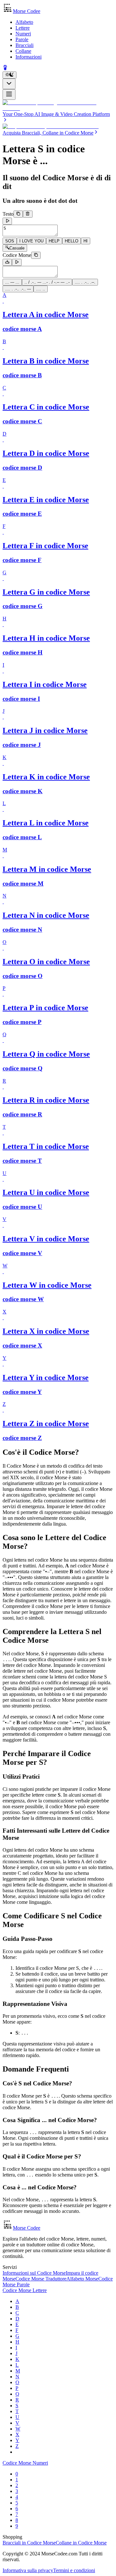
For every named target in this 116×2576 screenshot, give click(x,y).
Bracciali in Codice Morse (29, 2543)
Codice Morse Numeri (25, 2463)
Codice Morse (17, 255)
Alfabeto (24, 22)
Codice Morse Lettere (25, 2290)
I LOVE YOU (31, 241)
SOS (10, 241)
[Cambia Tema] (10, 75)
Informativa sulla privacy (28, 2570)
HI (86, 241)
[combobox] (9, 84)
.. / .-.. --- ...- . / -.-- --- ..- (47, 282)
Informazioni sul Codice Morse (34, 2273)
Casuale (17, 248)
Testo (8, 214)
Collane (23, 51)
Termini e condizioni (74, 2570)
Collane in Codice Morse (81, 2543)
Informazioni (29, 57)
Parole (22, 39)
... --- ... (12, 282)
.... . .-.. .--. (85, 282)
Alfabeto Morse (82, 2279)
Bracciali (24, 45)
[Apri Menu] (9, 94)
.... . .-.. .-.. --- (18, 289)
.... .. (41, 289)
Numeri (23, 34)
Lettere (23, 28)
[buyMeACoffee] (5, 68)
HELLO (72, 241)
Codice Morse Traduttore (41, 2279)
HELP (54, 241)
